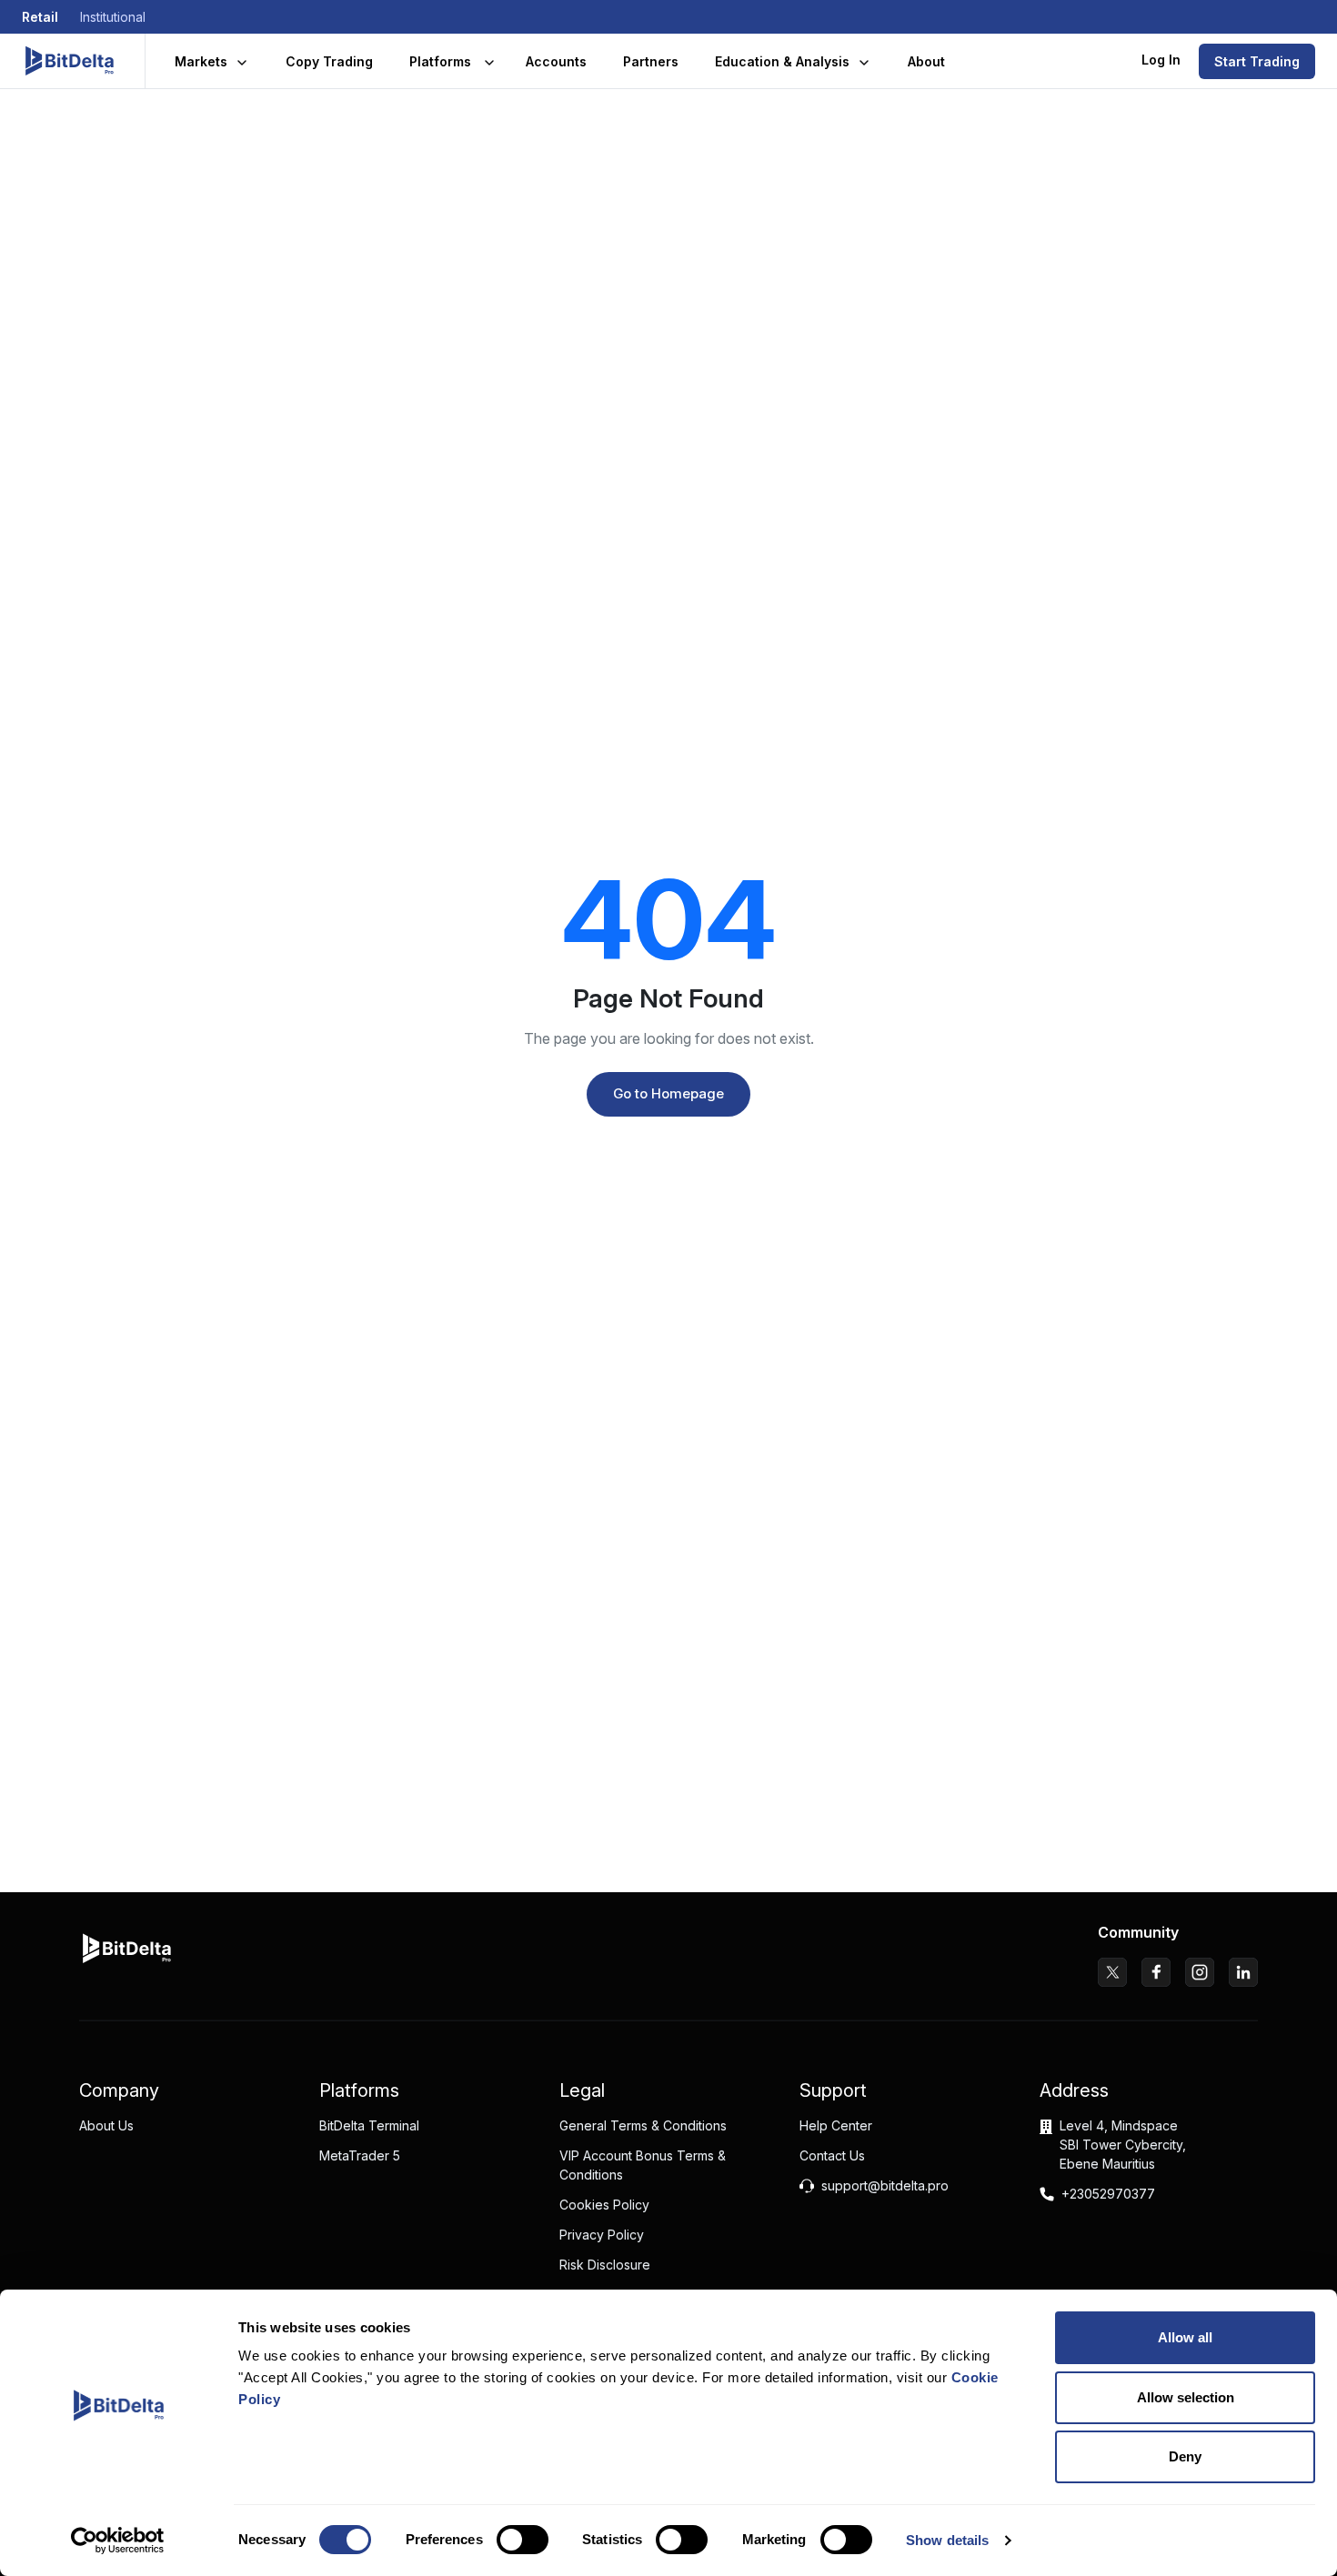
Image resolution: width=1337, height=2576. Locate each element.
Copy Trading (329, 61)
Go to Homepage (668, 1093)
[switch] (523, 2540)
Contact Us (832, 2155)
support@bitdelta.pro (885, 2185)
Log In (1161, 60)
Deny (1185, 2456)
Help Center (836, 2125)
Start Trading (1257, 61)
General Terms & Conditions (643, 2125)
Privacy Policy (602, 2235)
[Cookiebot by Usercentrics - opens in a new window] (118, 2541)
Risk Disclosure (605, 2265)
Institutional (113, 17)
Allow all (1185, 2337)
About (926, 61)
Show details (947, 2540)
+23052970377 (1108, 2194)
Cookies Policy (604, 2205)
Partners (651, 61)
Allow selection (1186, 2397)
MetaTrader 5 (360, 2155)
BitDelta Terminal (369, 2125)
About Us (106, 2125)
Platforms (440, 61)
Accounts (556, 61)
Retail (40, 17)
